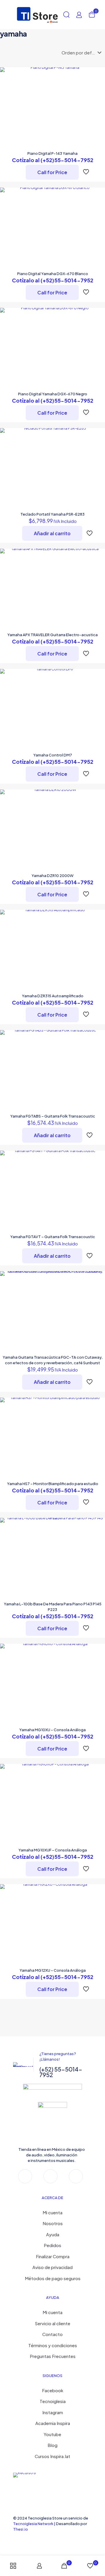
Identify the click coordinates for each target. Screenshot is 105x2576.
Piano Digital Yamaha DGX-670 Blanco (53, 274)
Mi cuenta (52, 2212)
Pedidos (52, 2245)
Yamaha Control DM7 (53, 755)
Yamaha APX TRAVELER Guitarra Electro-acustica (52, 635)
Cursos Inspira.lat (52, 2456)
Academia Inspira (53, 2423)
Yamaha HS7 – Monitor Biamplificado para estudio (53, 1484)
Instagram (53, 2412)
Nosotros (53, 2223)
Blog (52, 2445)
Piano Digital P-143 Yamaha (52, 153)
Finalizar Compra (53, 2256)
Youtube (52, 2434)
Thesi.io (21, 2529)
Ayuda (53, 2234)
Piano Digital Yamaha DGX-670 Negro (53, 394)
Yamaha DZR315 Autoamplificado (53, 996)
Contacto (52, 2334)
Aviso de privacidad (52, 2267)
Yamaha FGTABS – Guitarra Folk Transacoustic (53, 1116)
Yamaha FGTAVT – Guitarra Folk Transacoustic (53, 1237)
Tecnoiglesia (53, 2401)
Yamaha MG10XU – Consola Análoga (52, 1730)
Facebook (53, 2390)
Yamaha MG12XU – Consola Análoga (53, 1970)
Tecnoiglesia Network (33, 2524)
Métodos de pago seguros (53, 2278)
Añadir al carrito (52, 533)
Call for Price (52, 172)
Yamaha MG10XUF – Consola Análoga (53, 1850)
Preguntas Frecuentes (53, 2356)
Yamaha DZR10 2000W (52, 876)
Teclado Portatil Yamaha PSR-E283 (52, 514)
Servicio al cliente (52, 2323)
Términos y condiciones (53, 2345)
